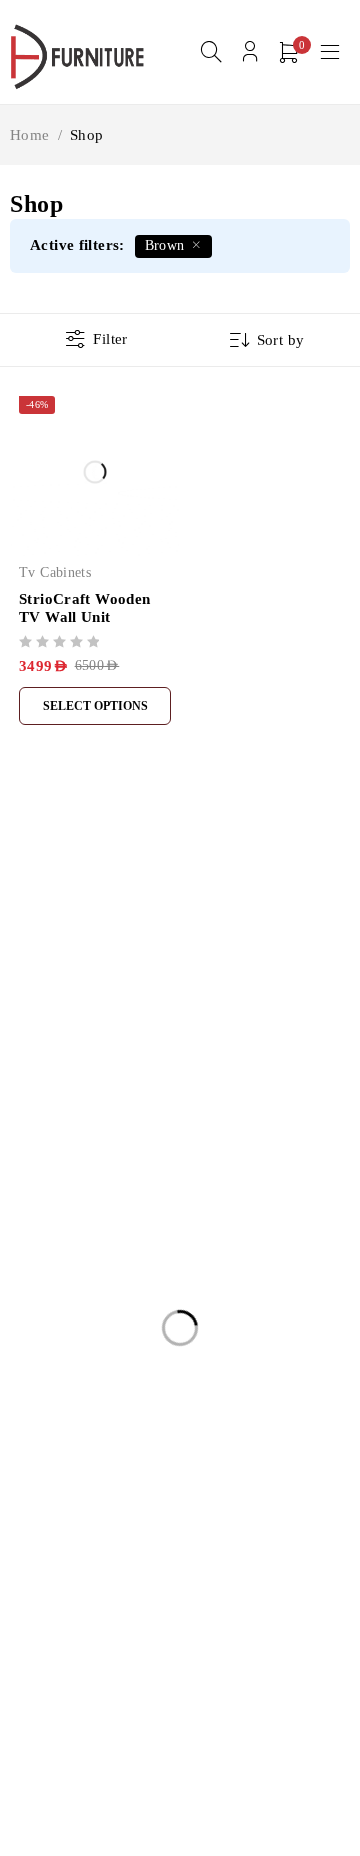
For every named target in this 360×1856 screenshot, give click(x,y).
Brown (165, 245)
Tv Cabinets (55, 572)
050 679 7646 (65, 1064)
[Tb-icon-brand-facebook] (22, 1094)
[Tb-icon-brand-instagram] (67, 1094)
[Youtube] (113, 1094)
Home (30, 135)
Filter (110, 339)
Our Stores (258, 1004)
